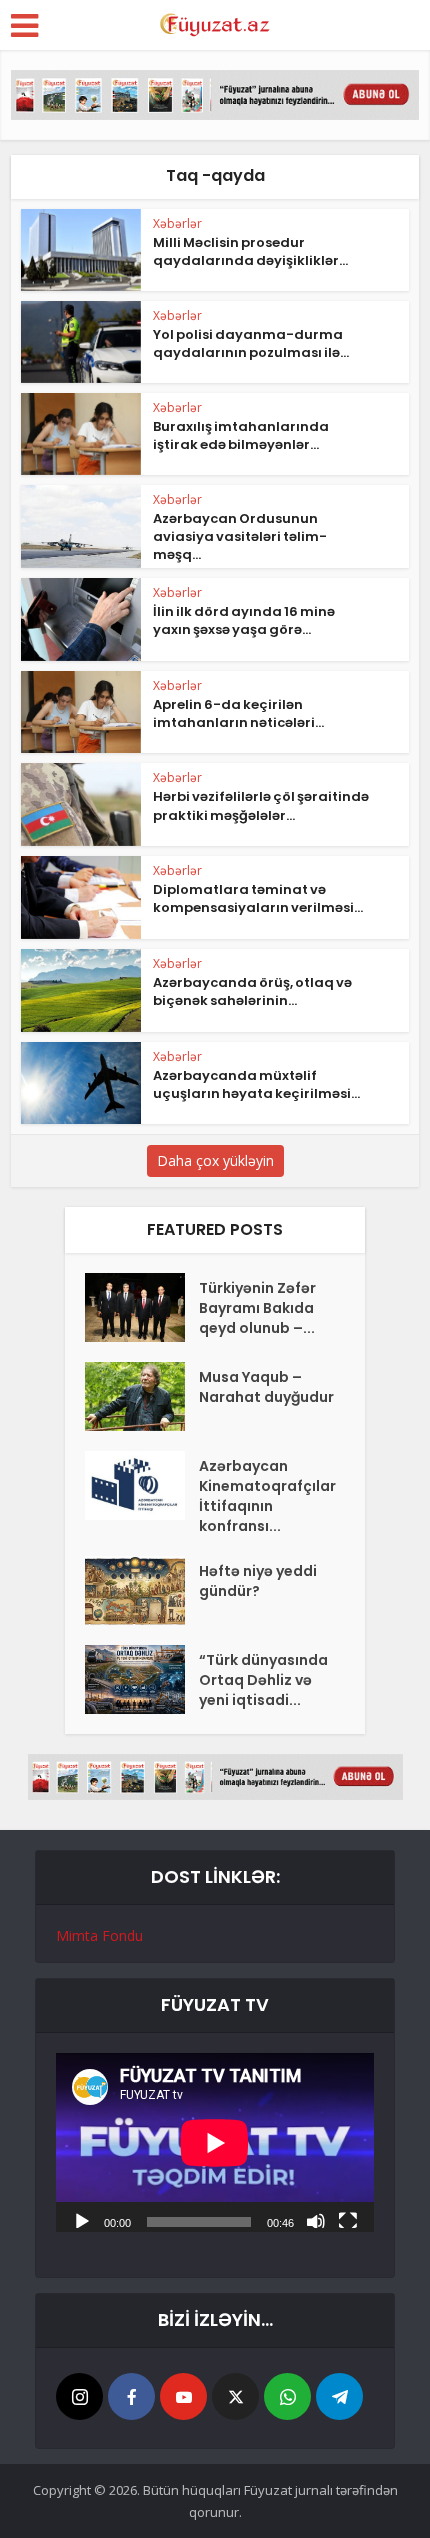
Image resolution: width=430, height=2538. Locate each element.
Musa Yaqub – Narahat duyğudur (266, 1387)
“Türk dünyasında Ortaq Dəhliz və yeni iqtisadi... (263, 1680)
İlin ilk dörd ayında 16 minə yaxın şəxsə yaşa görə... (244, 620)
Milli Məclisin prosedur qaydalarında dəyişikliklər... (250, 251)
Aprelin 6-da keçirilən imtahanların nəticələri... (238, 713)
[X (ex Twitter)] (235, 2396)
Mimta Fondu (99, 1935)
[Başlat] (82, 2220)
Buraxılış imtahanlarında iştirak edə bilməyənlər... (241, 435)
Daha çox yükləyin (215, 1160)
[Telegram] (339, 2396)
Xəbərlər (177, 223)
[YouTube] (183, 2396)
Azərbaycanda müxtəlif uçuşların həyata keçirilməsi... (256, 1084)
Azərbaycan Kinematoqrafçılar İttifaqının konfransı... (267, 1496)
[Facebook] (131, 2396)
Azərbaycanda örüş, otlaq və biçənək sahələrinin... (252, 991)
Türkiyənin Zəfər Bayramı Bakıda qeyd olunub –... (257, 1308)
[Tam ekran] (348, 2220)
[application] (215, 2142)
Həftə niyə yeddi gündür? (258, 1581)
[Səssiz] (316, 2220)
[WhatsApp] (287, 2396)
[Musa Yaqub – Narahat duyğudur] (142, 1396)
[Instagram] (79, 2396)
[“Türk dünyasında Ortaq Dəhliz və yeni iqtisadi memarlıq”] (142, 1679)
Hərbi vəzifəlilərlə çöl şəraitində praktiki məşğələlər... (261, 805)
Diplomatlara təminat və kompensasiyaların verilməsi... (258, 898)
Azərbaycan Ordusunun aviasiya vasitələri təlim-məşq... (240, 536)
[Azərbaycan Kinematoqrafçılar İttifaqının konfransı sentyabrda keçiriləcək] (142, 1485)
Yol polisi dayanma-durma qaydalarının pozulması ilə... (251, 343)
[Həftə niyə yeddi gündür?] (142, 1590)
